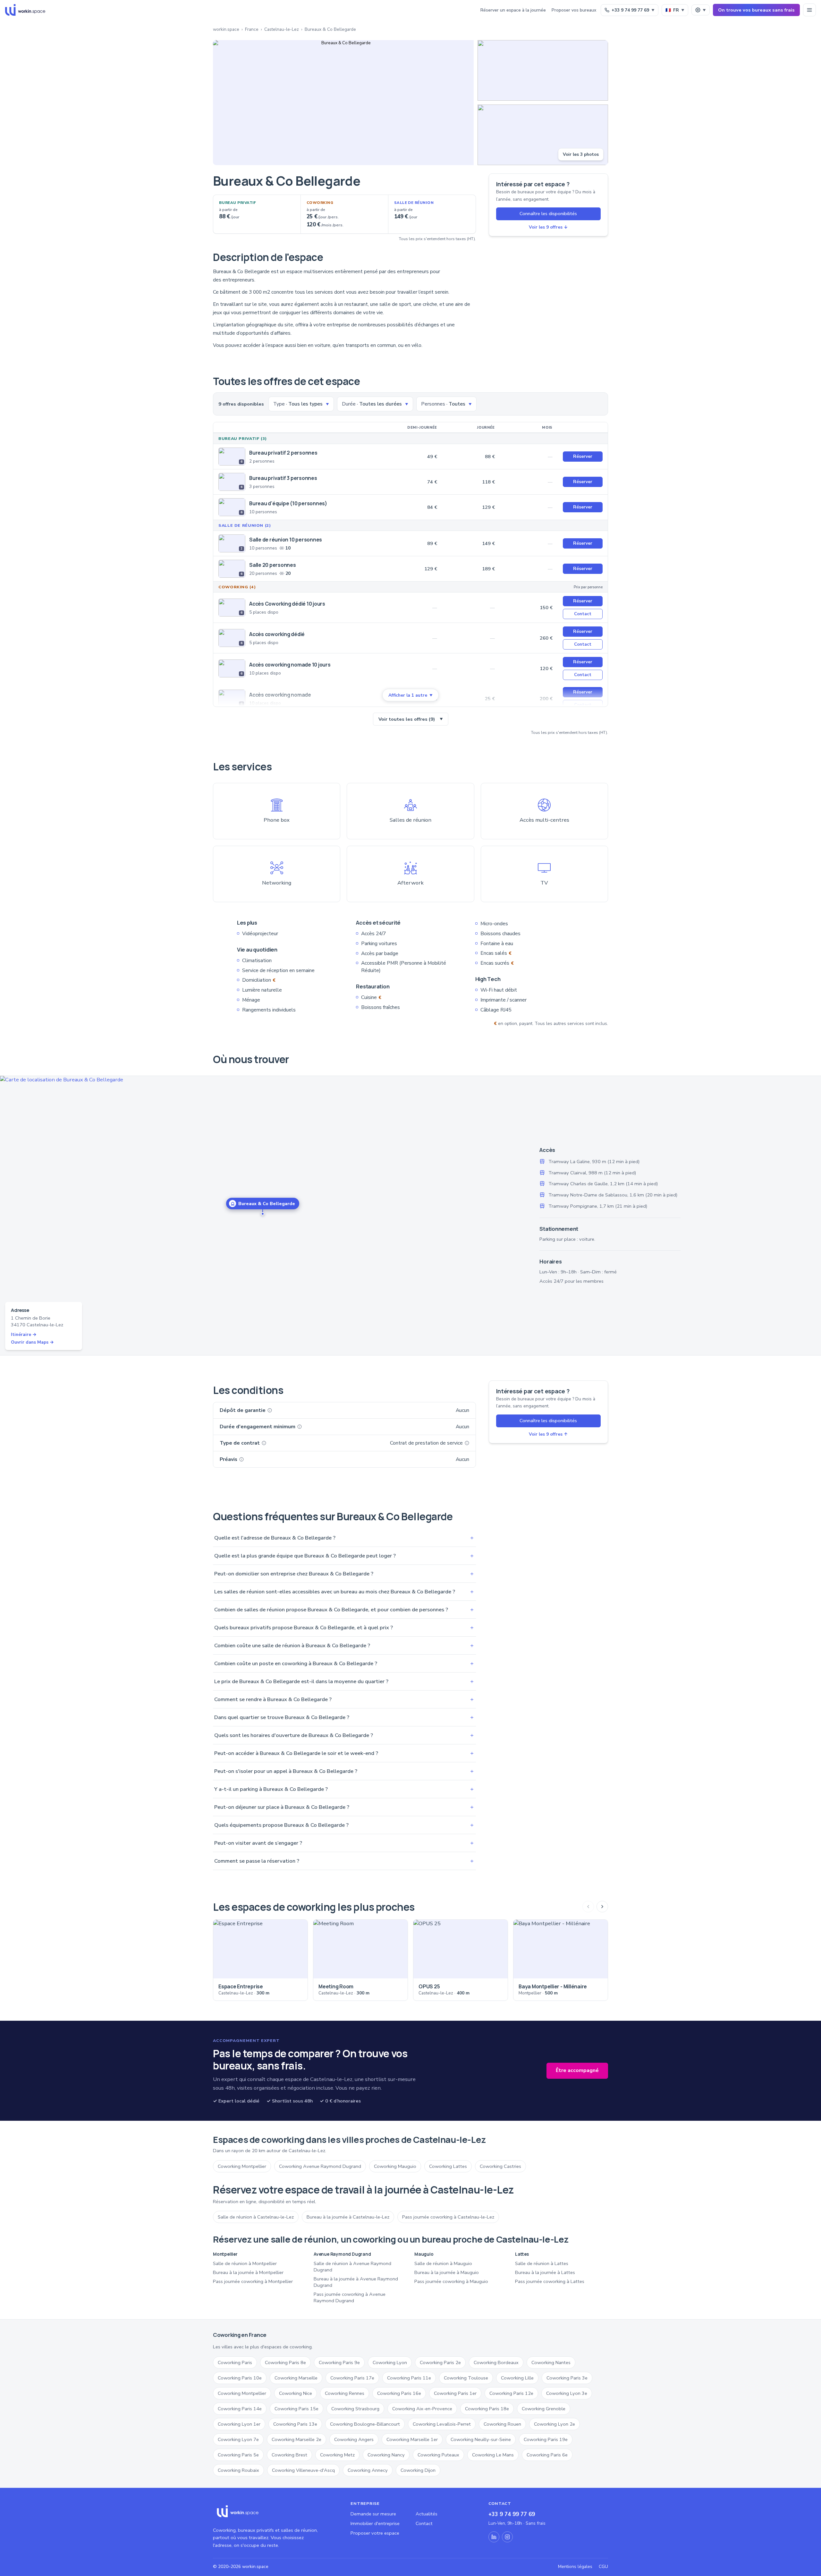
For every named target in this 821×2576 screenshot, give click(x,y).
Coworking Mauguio (395, 2166)
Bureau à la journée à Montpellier (248, 2272)
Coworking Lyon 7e (238, 2439)
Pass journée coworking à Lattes (550, 2281)
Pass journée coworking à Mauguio (451, 2281)
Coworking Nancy (386, 2455)
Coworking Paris (235, 2362)
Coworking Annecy (368, 2470)
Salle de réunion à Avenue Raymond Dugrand (352, 2267)
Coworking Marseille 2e (296, 2439)
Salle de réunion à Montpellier (245, 2263)
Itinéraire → (24, 1334)
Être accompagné (577, 2070)
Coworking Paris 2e (440, 2362)
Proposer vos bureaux (574, 10)
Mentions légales (575, 2567)
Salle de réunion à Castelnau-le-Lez (256, 2217)
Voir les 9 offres (548, 227)
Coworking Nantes (551, 2362)
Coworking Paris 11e (409, 2378)
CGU (603, 2567)
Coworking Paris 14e (240, 2409)
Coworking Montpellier (242, 2166)
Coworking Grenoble (544, 2409)
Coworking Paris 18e (487, 2409)
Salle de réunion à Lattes (542, 2263)
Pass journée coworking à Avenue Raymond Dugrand (350, 2297)
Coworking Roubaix (238, 2470)
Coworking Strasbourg (355, 2409)
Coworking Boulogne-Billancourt (365, 2424)
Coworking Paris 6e (547, 2455)
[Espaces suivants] (602, 1907)
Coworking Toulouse (466, 2378)
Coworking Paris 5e (238, 2455)
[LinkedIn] (494, 2537)
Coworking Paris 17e (352, 2378)
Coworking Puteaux (438, 2455)
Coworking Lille (517, 2378)
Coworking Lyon (390, 2362)
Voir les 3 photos (581, 154)
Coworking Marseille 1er (412, 2439)
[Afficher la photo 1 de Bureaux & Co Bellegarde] (343, 103)
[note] (270, 1410)
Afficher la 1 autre (410, 695)
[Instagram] (507, 2537)
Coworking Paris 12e (511, 2393)
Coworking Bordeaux (496, 2362)
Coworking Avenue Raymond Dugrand (320, 2166)
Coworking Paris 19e (546, 2439)
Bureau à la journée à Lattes (545, 2272)
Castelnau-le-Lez (282, 29)
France (252, 29)
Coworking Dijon (418, 2470)
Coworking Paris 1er (455, 2393)
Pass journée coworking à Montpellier (253, 2281)
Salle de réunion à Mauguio (443, 2263)
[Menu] (809, 10)
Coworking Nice (296, 2393)
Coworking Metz (337, 2455)
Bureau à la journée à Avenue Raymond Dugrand (356, 2282)
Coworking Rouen (502, 2424)
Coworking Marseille (296, 2378)
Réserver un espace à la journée (513, 10)
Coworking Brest (289, 2455)
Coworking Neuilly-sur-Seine (481, 2439)
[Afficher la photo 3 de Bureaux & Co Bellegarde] (543, 135)
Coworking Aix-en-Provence (422, 2409)
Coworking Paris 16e (399, 2393)
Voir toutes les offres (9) (411, 719)
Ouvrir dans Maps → (32, 1342)
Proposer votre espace (375, 2533)
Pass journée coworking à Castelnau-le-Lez (448, 2217)
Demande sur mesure (373, 2514)
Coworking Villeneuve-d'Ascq (303, 2470)
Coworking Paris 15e (296, 2409)
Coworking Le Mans (493, 2455)
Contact (583, 614)
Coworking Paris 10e (240, 2378)
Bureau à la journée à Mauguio (447, 2272)
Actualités (427, 2514)
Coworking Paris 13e (295, 2424)
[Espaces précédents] (588, 1907)
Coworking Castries (500, 2166)
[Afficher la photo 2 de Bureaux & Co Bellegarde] (543, 70)
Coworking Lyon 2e (554, 2424)
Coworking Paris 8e (285, 2362)
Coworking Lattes (448, 2166)
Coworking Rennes (345, 2393)
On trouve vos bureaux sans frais (756, 10)
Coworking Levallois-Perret (442, 2424)
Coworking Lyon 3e (567, 2393)
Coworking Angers (354, 2439)
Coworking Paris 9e (339, 2362)
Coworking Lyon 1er (239, 2424)
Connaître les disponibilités (548, 214)
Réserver (583, 456)
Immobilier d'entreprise (375, 2523)
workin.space (226, 29)
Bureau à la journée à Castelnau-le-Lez (348, 2217)
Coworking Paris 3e (567, 2378)
